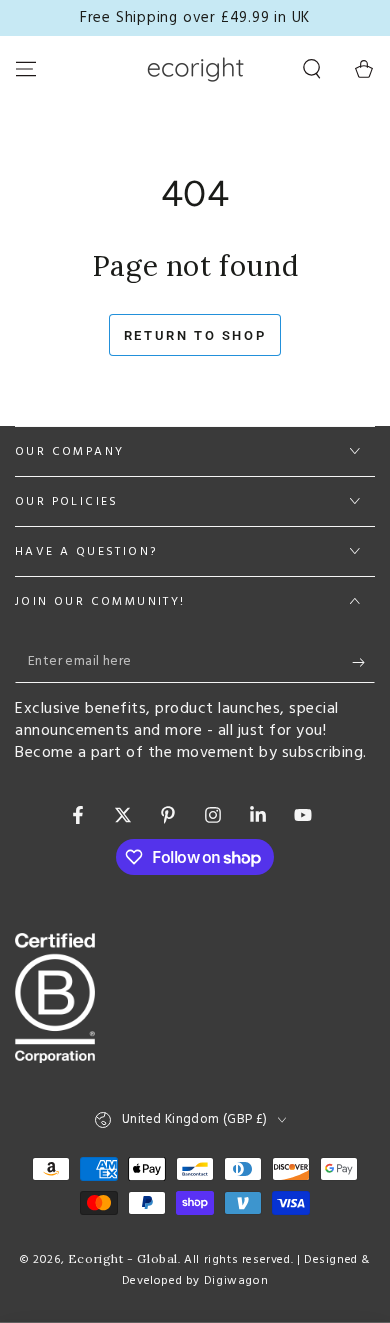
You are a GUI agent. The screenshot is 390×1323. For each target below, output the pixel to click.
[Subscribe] (363, 663)
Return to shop (195, 335)
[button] (312, 69)
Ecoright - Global (123, 1258)
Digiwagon (236, 1281)
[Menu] (26, 69)
